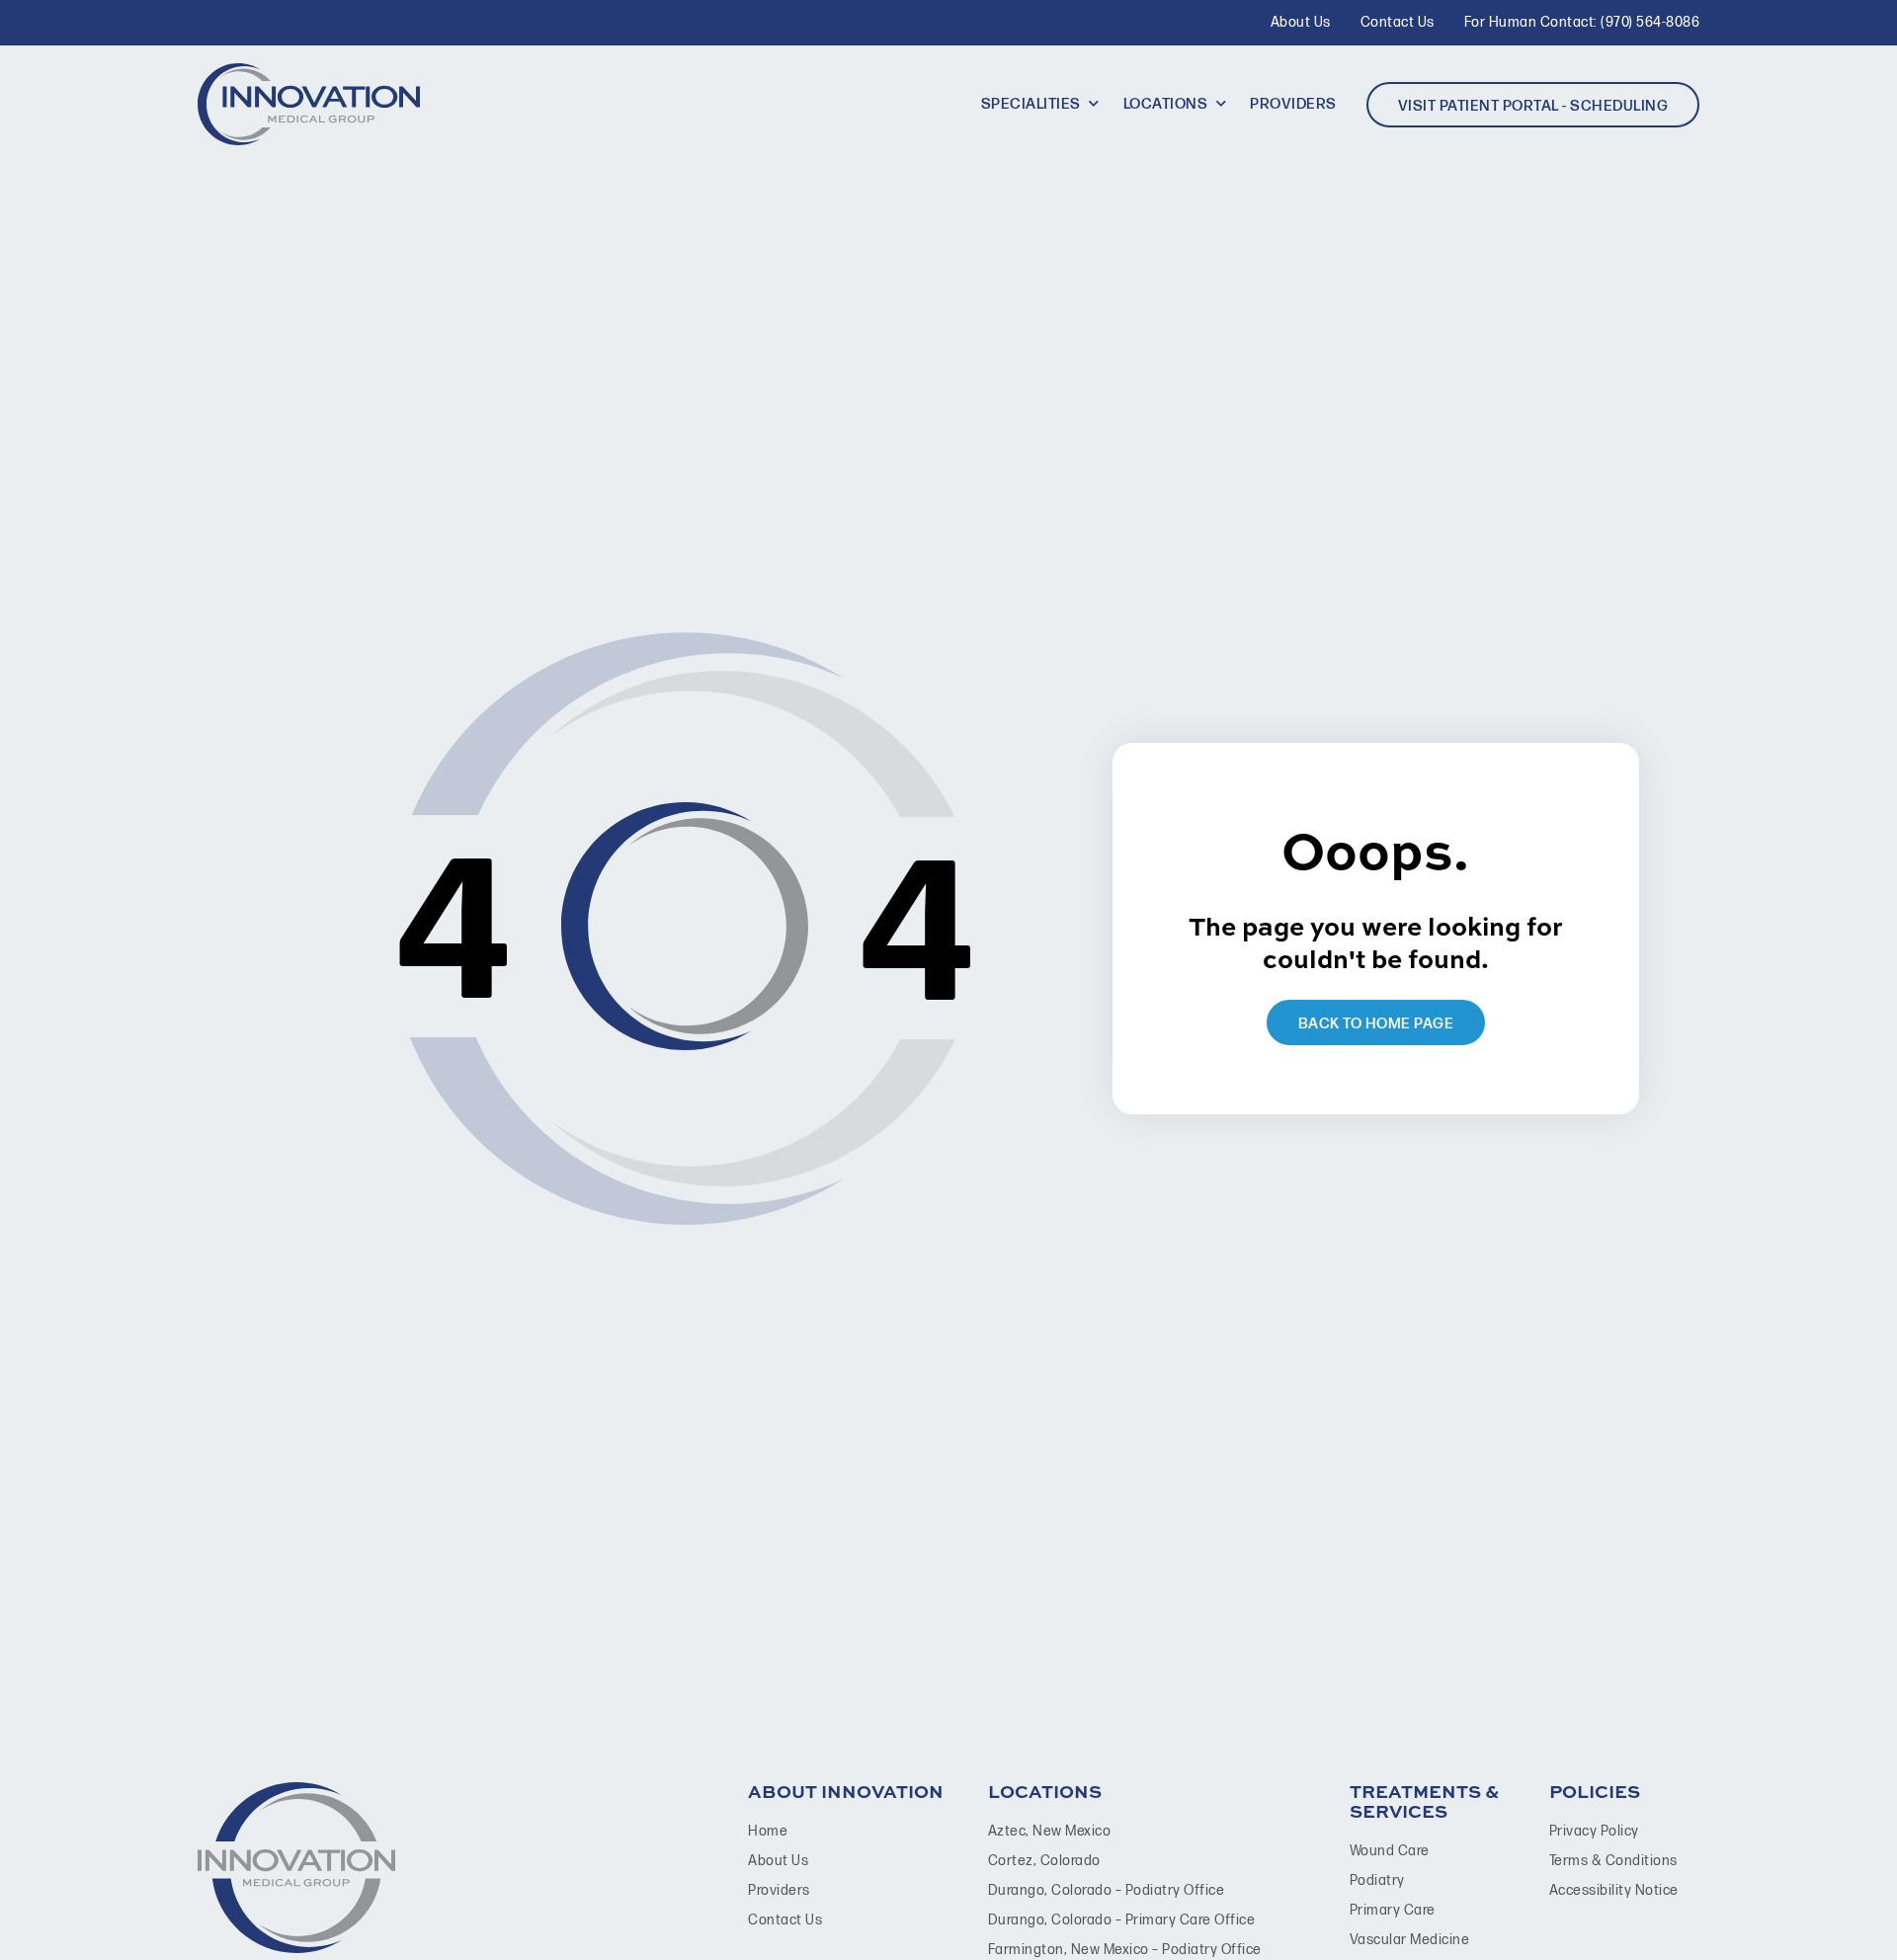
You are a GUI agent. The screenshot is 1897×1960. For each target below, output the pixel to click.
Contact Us (785, 1920)
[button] (1042, 105)
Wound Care (1390, 1851)
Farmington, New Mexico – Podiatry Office (1125, 1950)
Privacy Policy (1594, 1831)
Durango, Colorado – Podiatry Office (1107, 1890)
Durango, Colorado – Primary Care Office (1122, 1920)
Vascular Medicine (1410, 1940)
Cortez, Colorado (1044, 1861)
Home (768, 1831)
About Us (778, 1861)
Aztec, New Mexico (1050, 1831)
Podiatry (1377, 1880)
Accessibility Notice (1614, 1890)
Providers (779, 1890)
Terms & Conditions (1613, 1861)
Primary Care (1393, 1910)
